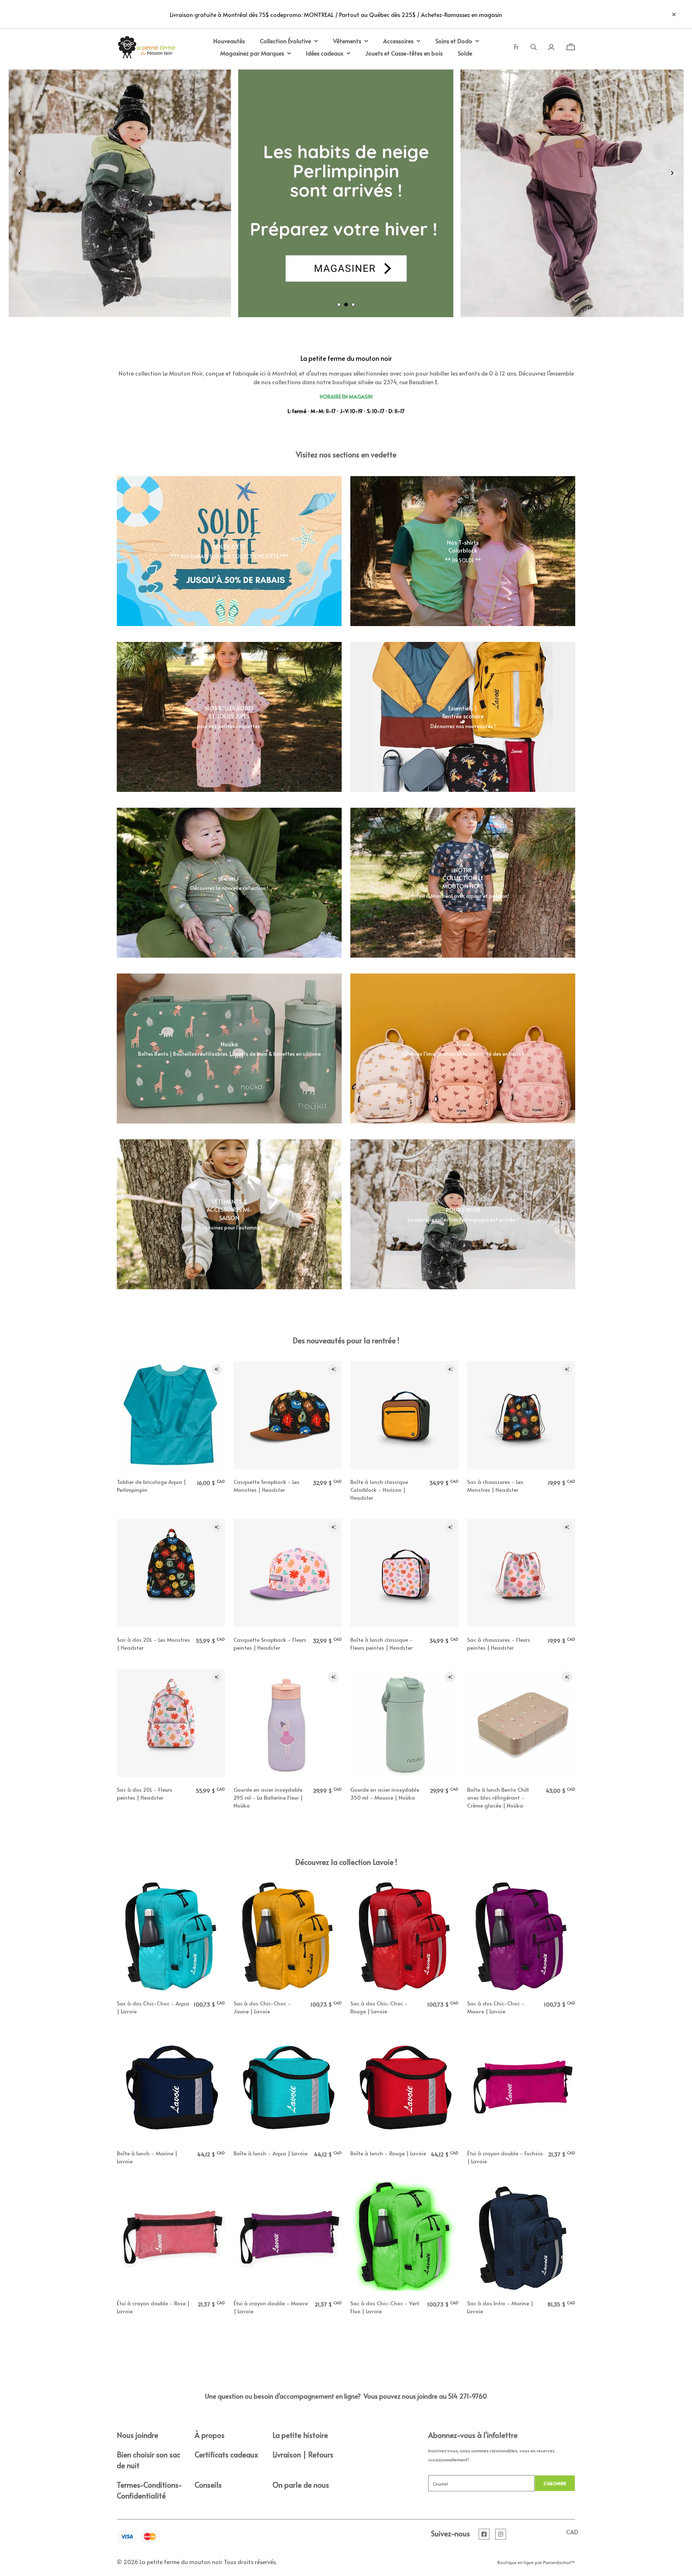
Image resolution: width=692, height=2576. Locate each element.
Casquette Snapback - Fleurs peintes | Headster (270, 1643)
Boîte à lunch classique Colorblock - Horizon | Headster (379, 1489)
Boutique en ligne (516, 2562)
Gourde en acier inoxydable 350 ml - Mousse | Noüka (385, 1793)
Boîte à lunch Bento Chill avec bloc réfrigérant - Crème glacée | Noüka (498, 1797)
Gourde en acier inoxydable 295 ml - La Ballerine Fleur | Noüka (268, 1797)
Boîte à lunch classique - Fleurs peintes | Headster (382, 1643)
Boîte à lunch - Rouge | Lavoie (388, 2153)
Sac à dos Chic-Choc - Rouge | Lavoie (379, 2007)
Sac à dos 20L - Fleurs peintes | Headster (145, 1793)
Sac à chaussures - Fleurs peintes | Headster (499, 1643)
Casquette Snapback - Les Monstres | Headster (267, 1486)
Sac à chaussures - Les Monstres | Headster (495, 1486)
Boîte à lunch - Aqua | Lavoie (270, 2153)
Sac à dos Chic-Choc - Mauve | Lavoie (496, 2007)
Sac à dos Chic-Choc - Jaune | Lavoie (262, 2007)
